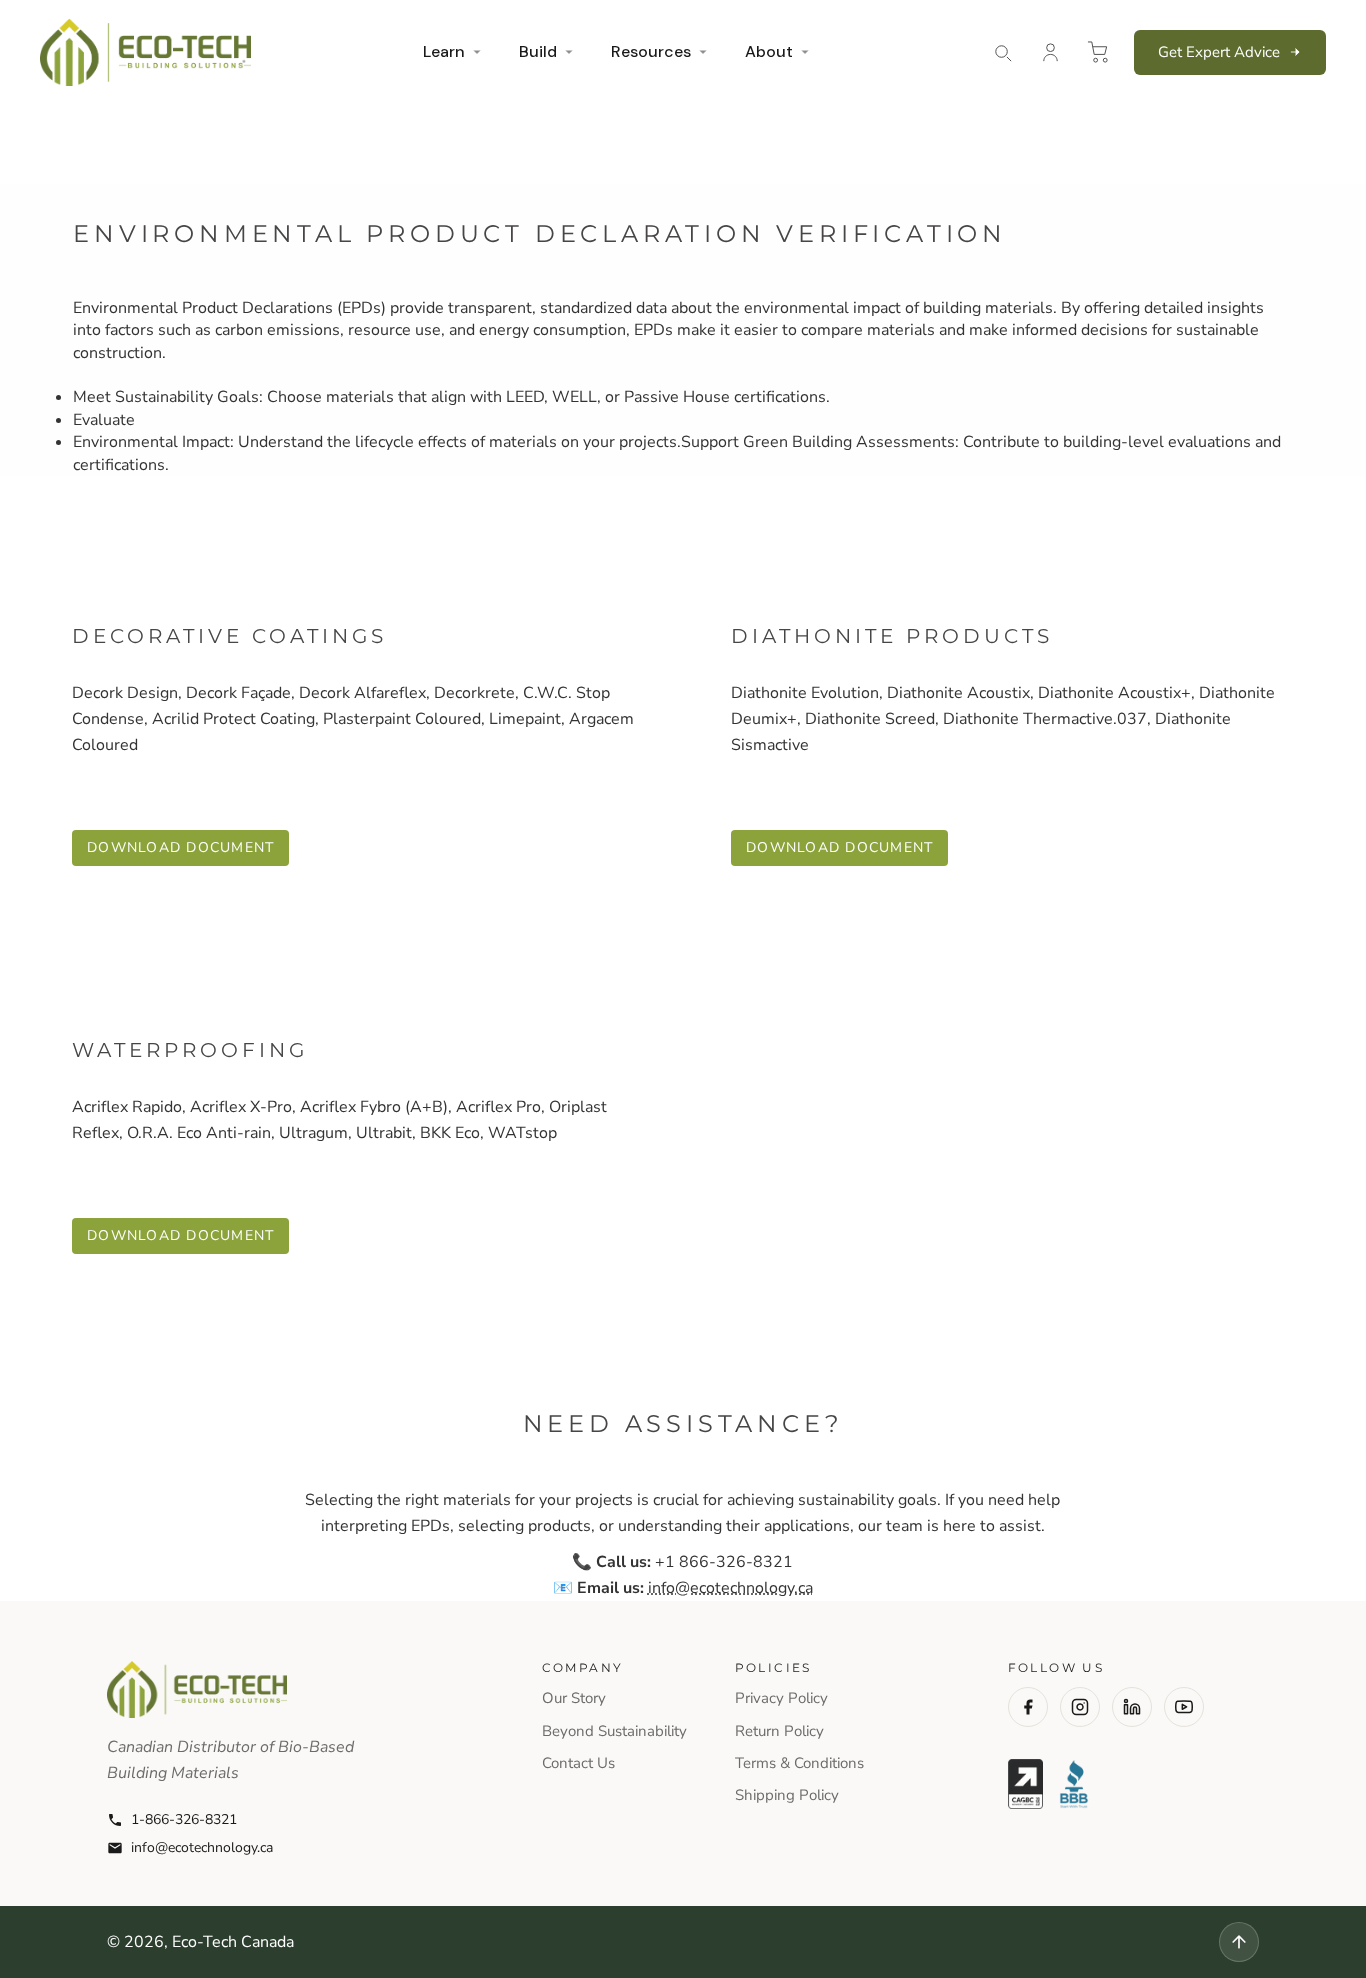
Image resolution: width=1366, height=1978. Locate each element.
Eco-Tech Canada (233, 1942)
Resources (651, 51)
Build (538, 51)
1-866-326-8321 (184, 1819)
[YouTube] (1184, 1707)
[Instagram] (1080, 1707)
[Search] (1002, 52)
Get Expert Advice (1219, 52)
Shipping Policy (787, 1795)
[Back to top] (1239, 1942)
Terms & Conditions (799, 1763)
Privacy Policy (781, 1698)
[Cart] (1098, 52)
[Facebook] (1028, 1707)
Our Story (574, 1698)
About (769, 51)
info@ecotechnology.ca (202, 1847)
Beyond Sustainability (614, 1731)
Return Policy (779, 1731)
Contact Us (578, 1763)
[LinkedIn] (1132, 1707)
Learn (444, 51)
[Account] (1050, 52)
